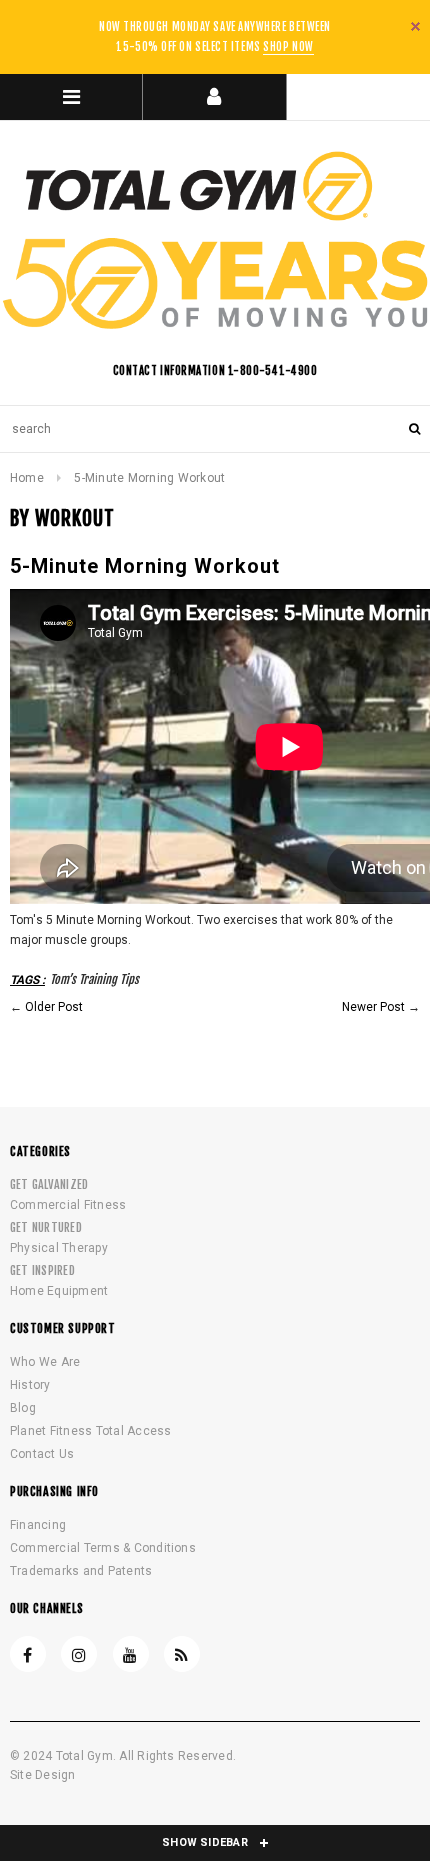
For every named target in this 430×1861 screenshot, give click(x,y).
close (415, 26)
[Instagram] (79, 1654)
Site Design (43, 1775)
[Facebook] (28, 1654)
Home (27, 478)
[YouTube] (131, 1654)
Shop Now (288, 47)
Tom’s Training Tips (94, 979)
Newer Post (373, 1007)
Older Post (54, 1007)
